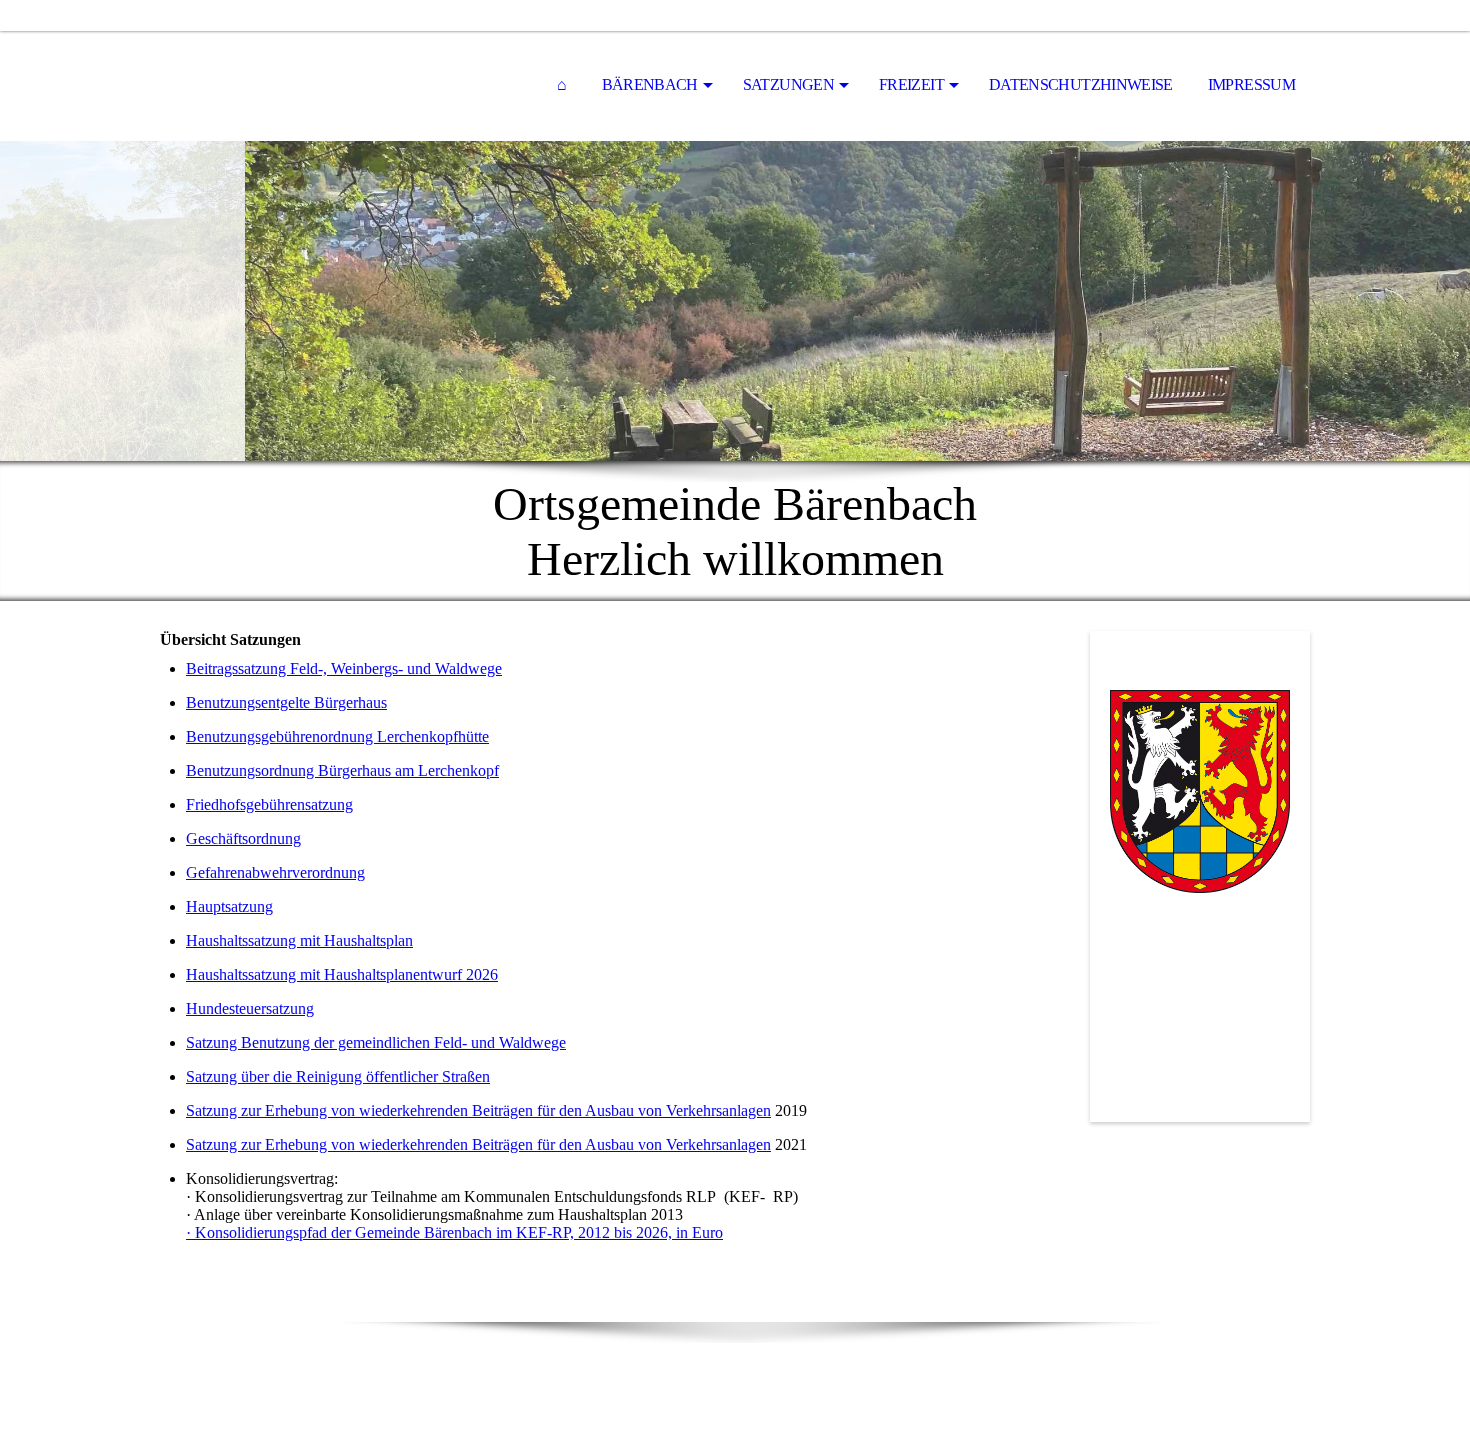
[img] (735, 301)
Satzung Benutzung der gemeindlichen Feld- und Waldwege (376, 1042)
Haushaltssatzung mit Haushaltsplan (299, 940)
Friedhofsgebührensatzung (269, 804)
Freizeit (911, 84)
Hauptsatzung (229, 906)
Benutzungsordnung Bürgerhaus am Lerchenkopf (342, 770)
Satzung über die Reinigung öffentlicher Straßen (338, 1076)
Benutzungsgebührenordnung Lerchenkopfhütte (337, 736)
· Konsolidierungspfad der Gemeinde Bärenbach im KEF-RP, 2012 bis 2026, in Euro (454, 1232)
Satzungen (788, 84)
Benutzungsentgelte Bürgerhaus (286, 702)
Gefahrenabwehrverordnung (275, 872)
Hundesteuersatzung (250, 1008)
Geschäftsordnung (243, 838)
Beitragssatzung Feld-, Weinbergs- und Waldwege (344, 668)
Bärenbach (650, 84)
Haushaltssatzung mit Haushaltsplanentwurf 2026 (342, 974)
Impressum (1251, 84)
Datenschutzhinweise (1081, 84)
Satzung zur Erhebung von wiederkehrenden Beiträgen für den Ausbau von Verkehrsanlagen (478, 1110)
